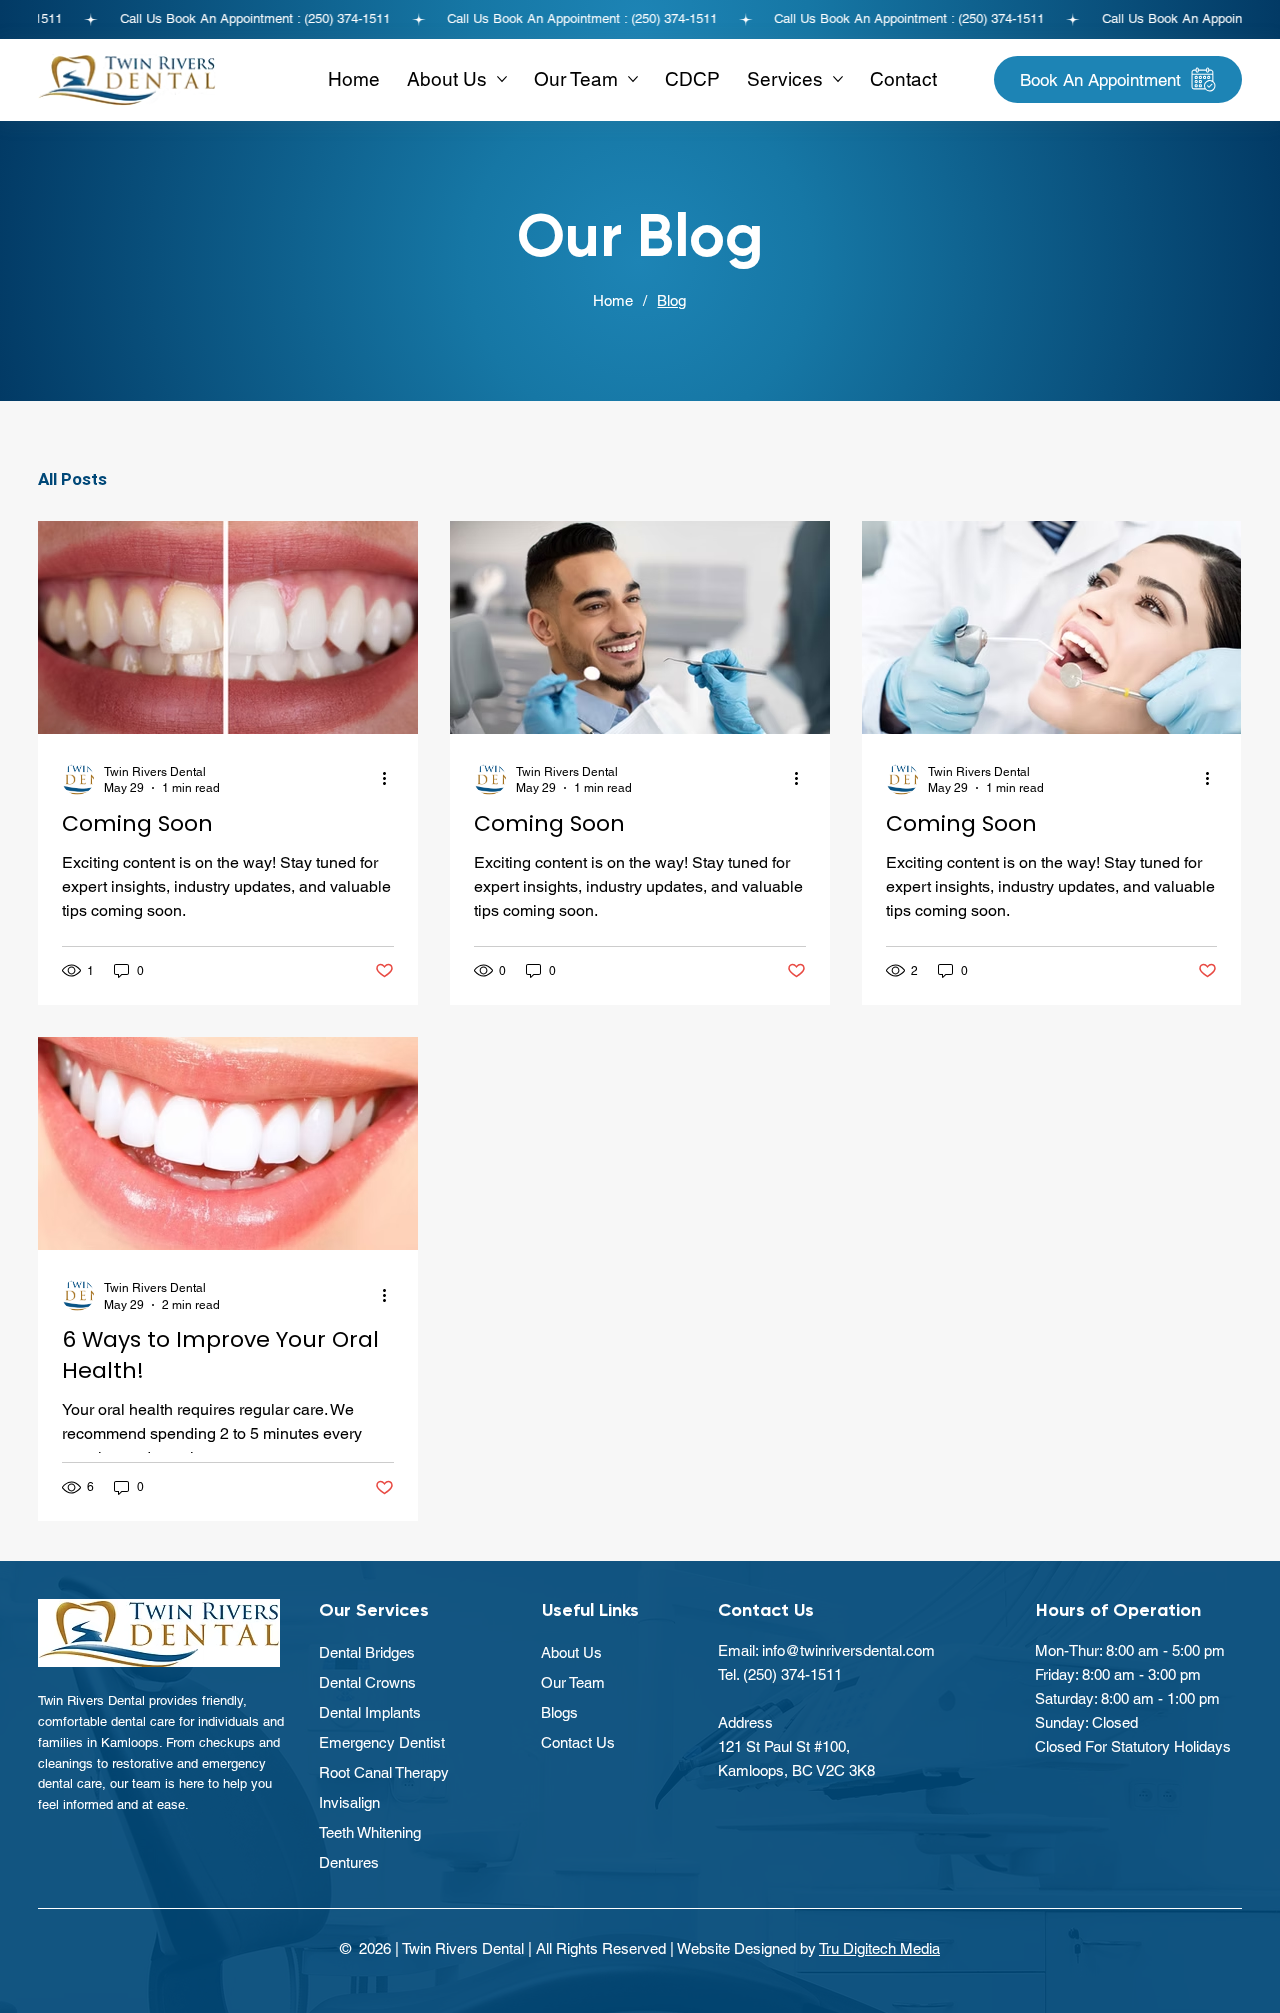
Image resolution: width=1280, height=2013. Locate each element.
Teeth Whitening (370, 1832)
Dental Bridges (367, 1652)
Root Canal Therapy (384, 1772)
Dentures (349, 1862)
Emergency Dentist (382, 1742)
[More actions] (391, 779)
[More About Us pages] (502, 79)
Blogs (559, 1712)
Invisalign (349, 1802)
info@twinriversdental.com (848, 1650)
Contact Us (578, 1742)
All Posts (72, 479)
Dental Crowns (367, 1682)
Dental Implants (370, 1712)
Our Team (573, 1682)
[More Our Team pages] (633, 79)
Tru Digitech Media (879, 1948)
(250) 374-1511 (792, 1674)
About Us (571, 1652)
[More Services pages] (838, 79)
